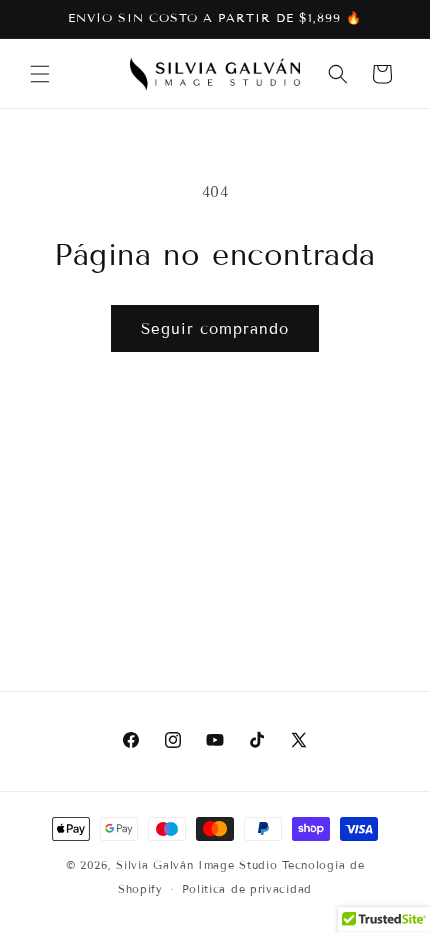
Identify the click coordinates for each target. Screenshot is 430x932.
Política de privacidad (247, 889)
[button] (40, 74)
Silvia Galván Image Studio (196, 865)
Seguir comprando (215, 329)
